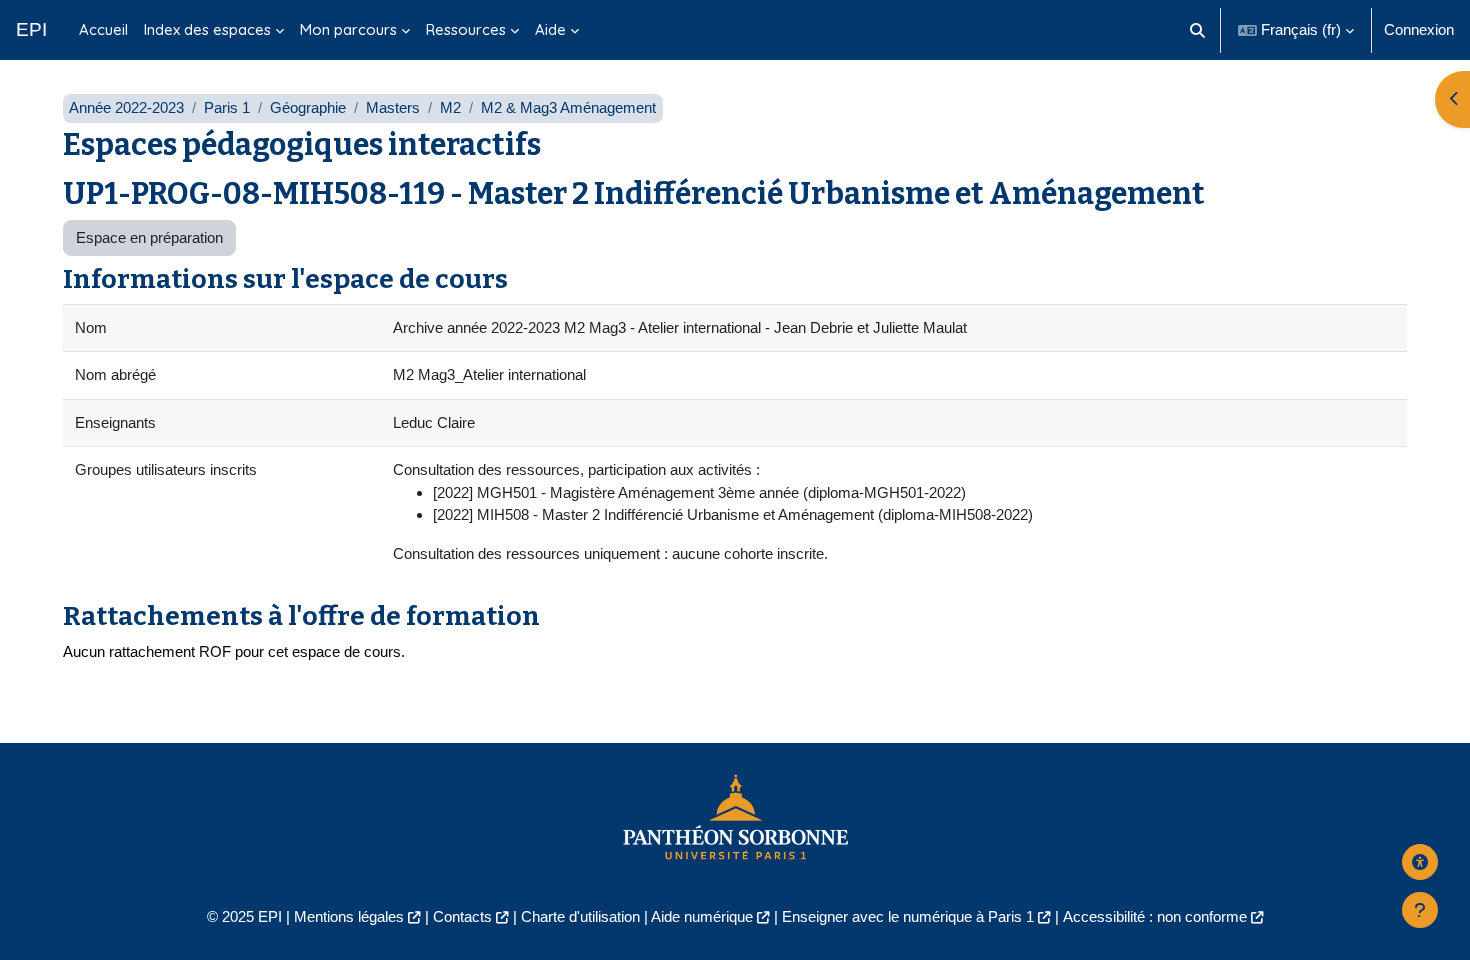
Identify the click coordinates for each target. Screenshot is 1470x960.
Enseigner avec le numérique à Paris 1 (908, 916)
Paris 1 (227, 107)
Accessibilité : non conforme (1155, 916)
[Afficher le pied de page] (1420, 910)
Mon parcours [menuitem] (348, 29)
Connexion (1419, 29)
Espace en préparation (149, 237)
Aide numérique (702, 916)
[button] (1198, 30)
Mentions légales (349, 916)
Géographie (308, 107)
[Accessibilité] (1420, 862)
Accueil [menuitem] (103, 29)
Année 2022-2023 (126, 107)
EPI (31, 29)
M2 (450, 107)
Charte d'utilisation (580, 916)
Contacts (462, 916)
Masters (393, 107)
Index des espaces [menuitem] (207, 29)
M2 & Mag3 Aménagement (568, 107)
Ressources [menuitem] (466, 29)
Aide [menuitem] (550, 29)
